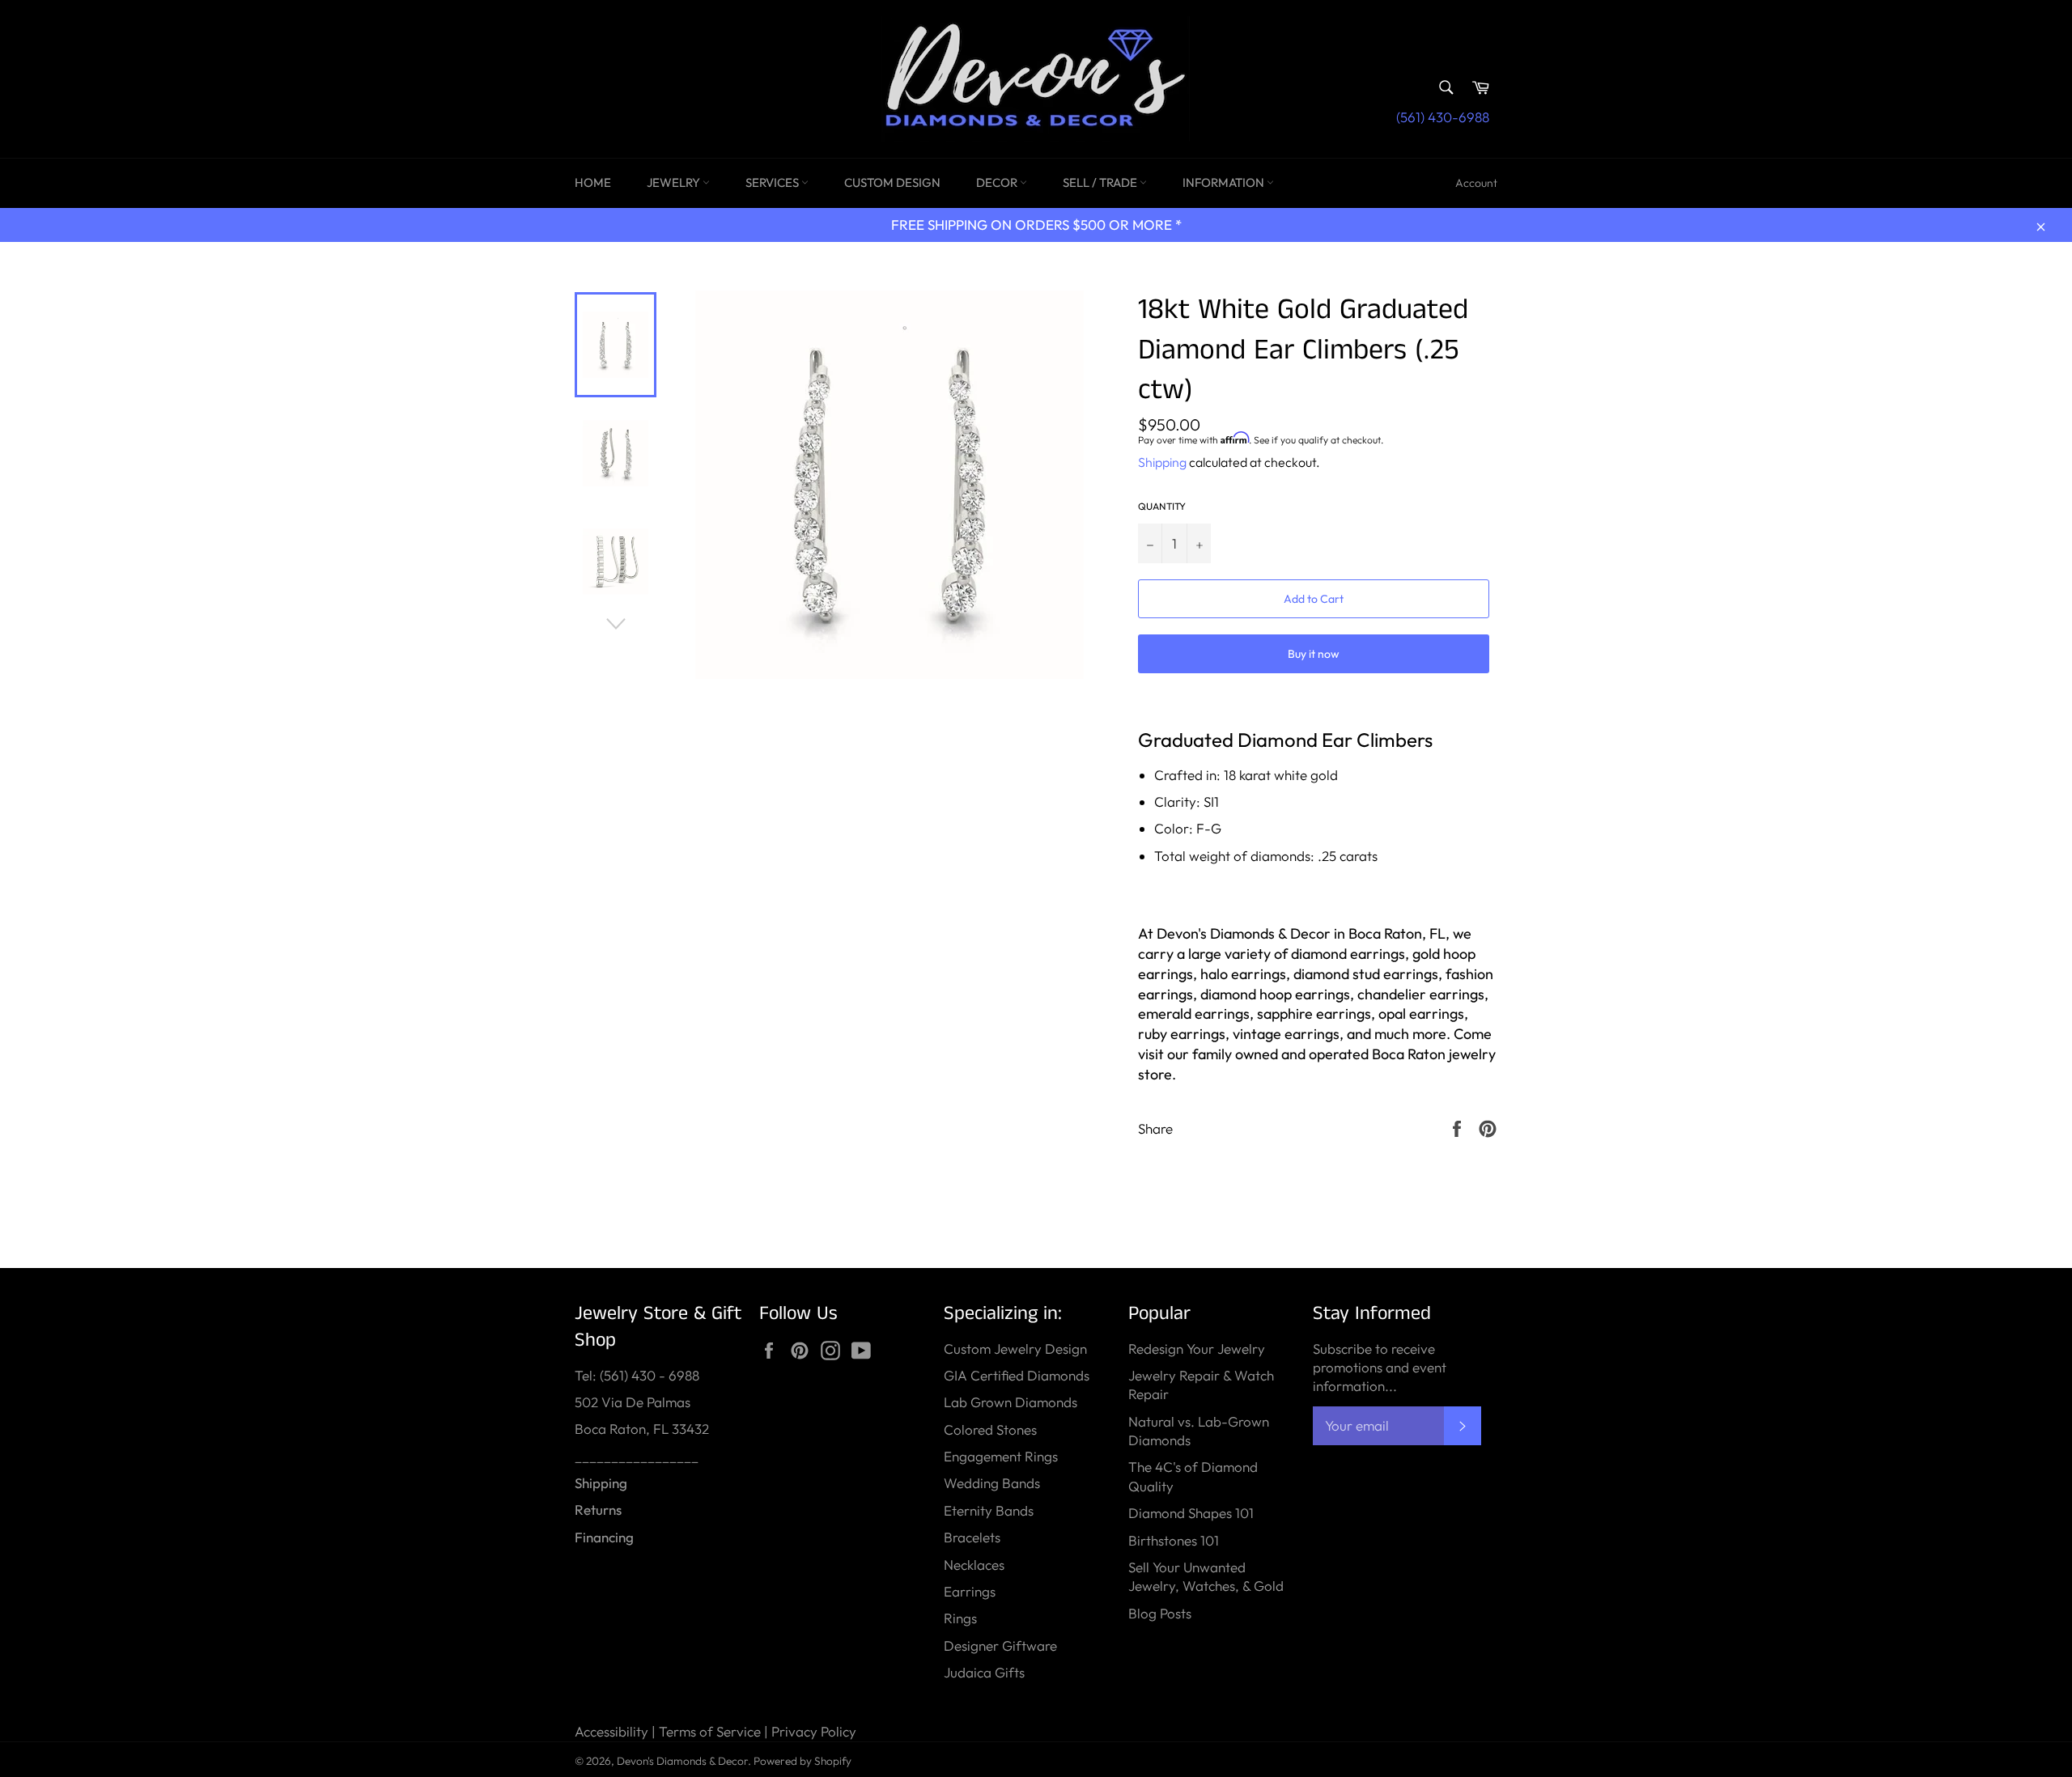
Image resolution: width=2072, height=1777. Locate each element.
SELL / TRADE (1101, 182)
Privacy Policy (814, 1731)
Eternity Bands (989, 1510)
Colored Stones (990, 1429)
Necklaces (974, 1565)
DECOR (998, 182)
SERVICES (773, 182)
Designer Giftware (1000, 1646)
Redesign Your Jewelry (1197, 1349)
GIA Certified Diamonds (1017, 1375)
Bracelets (972, 1537)
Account (1476, 183)
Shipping (1162, 462)
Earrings (970, 1591)
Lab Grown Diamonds (1011, 1402)
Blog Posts (1160, 1613)
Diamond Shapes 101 (1191, 1513)
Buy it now (1314, 654)
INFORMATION (1225, 182)
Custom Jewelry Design (1015, 1349)
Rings (960, 1618)
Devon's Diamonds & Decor (682, 1761)
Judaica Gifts (984, 1672)
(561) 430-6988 (1443, 117)
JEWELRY (675, 182)
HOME (593, 182)
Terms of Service (710, 1731)
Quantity (1162, 506)
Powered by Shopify (802, 1761)
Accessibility (611, 1731)
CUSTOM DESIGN (892, 182)
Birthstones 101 (1174, 1540)
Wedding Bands (992, 1483)
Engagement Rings (1001, 1456)
